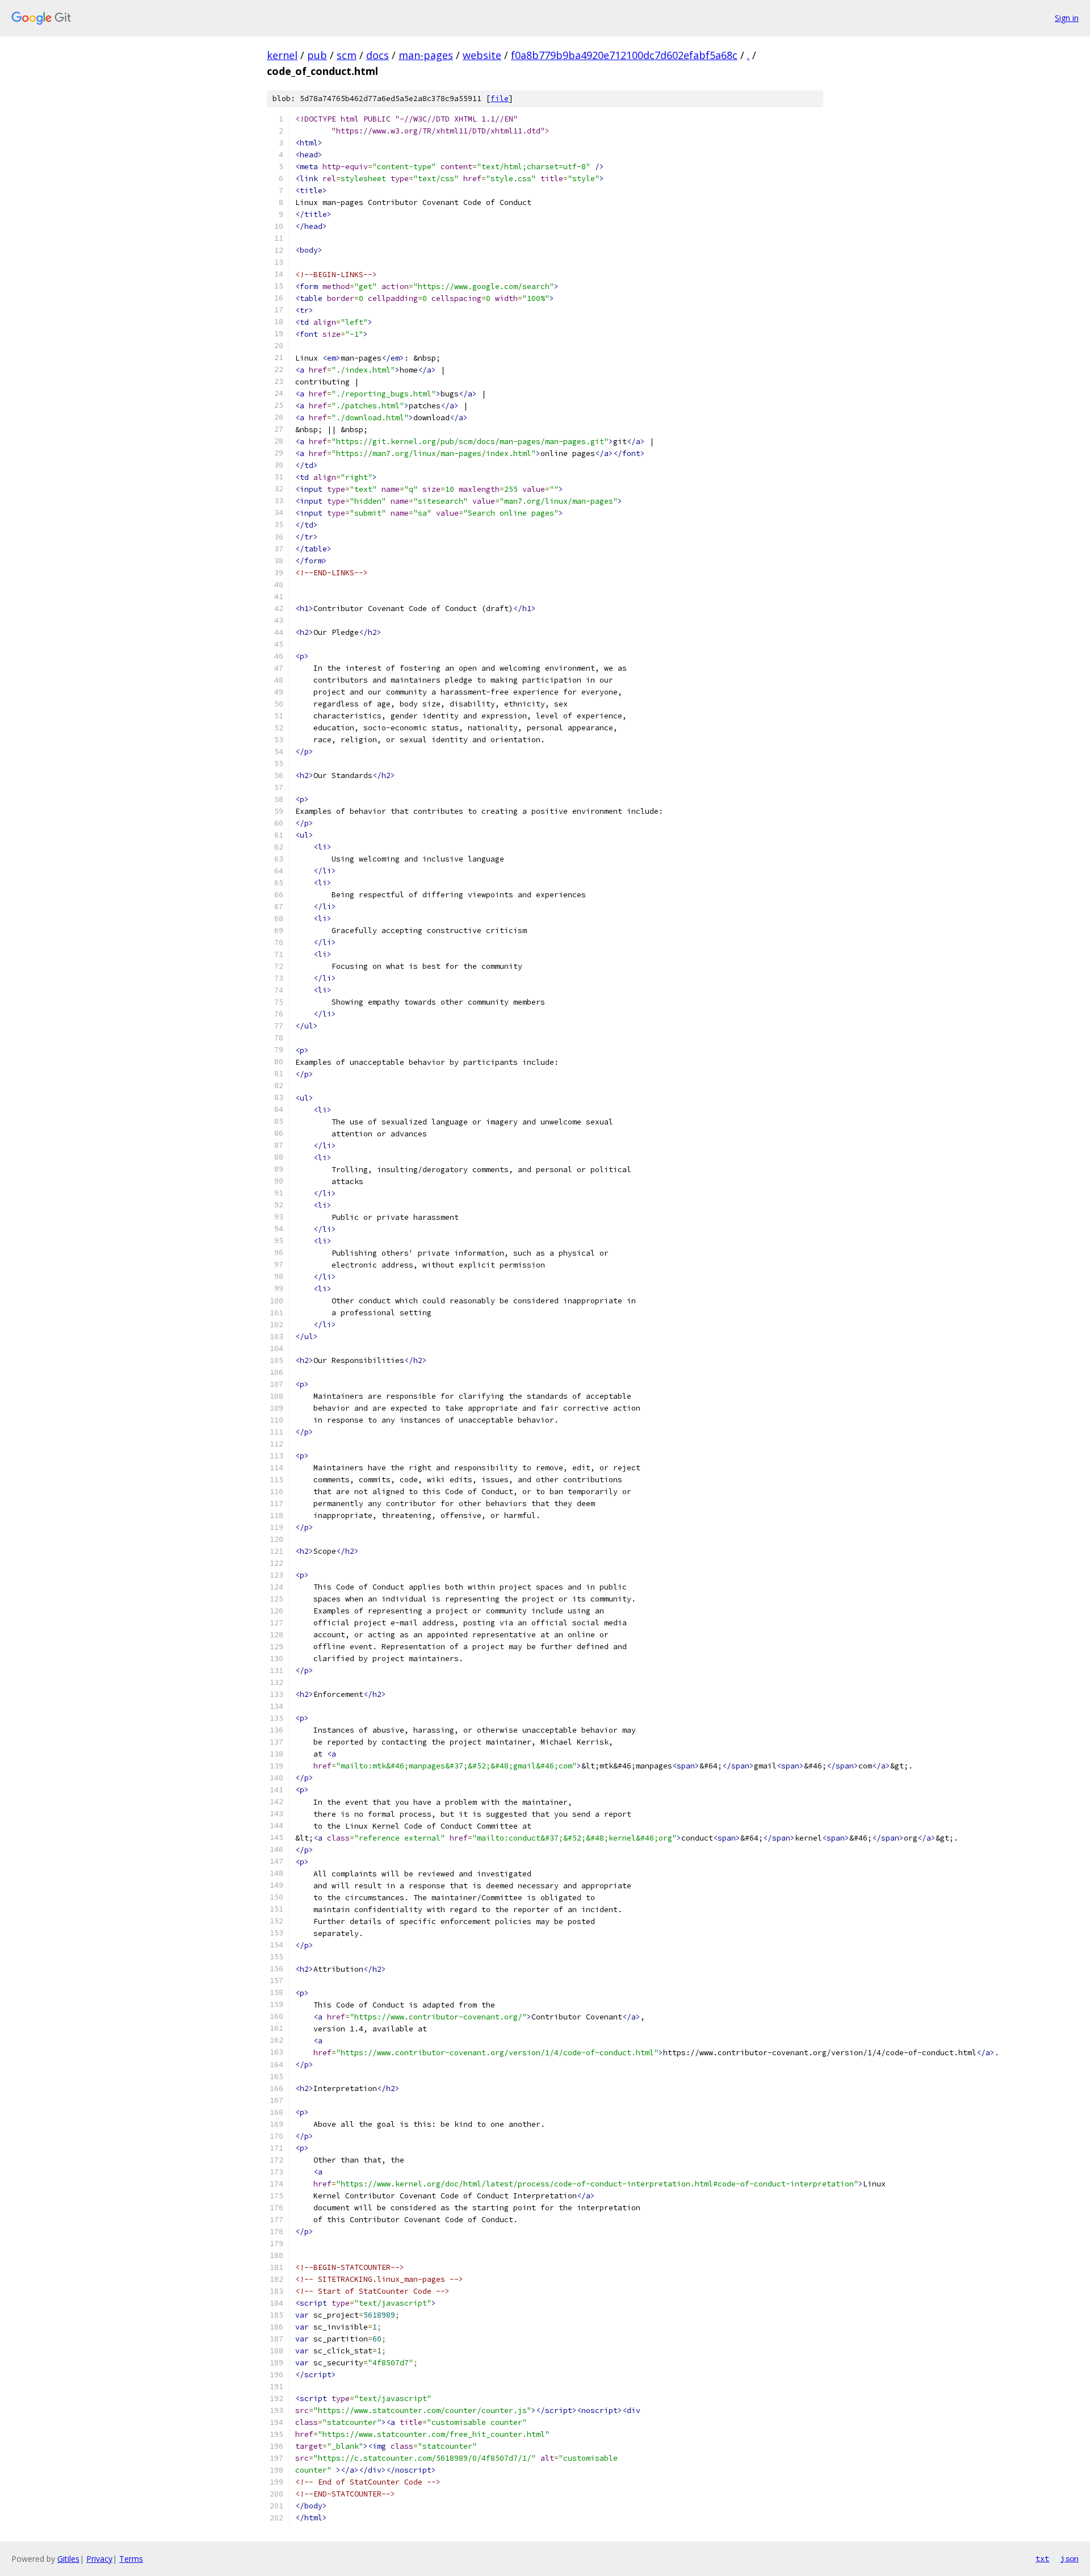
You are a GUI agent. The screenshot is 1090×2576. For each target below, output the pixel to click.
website (482, 55)
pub (317, 55)
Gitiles (68, 2559)
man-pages (426, 55)
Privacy (99, 2559)
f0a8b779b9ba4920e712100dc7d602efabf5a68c (624, 55)
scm (347, 55)
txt (1042, 2558)
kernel (282, 55)
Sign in (1067, 18)
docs (378, 55)
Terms (131, 2559)
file (500, 99)
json (1070, 2558)
